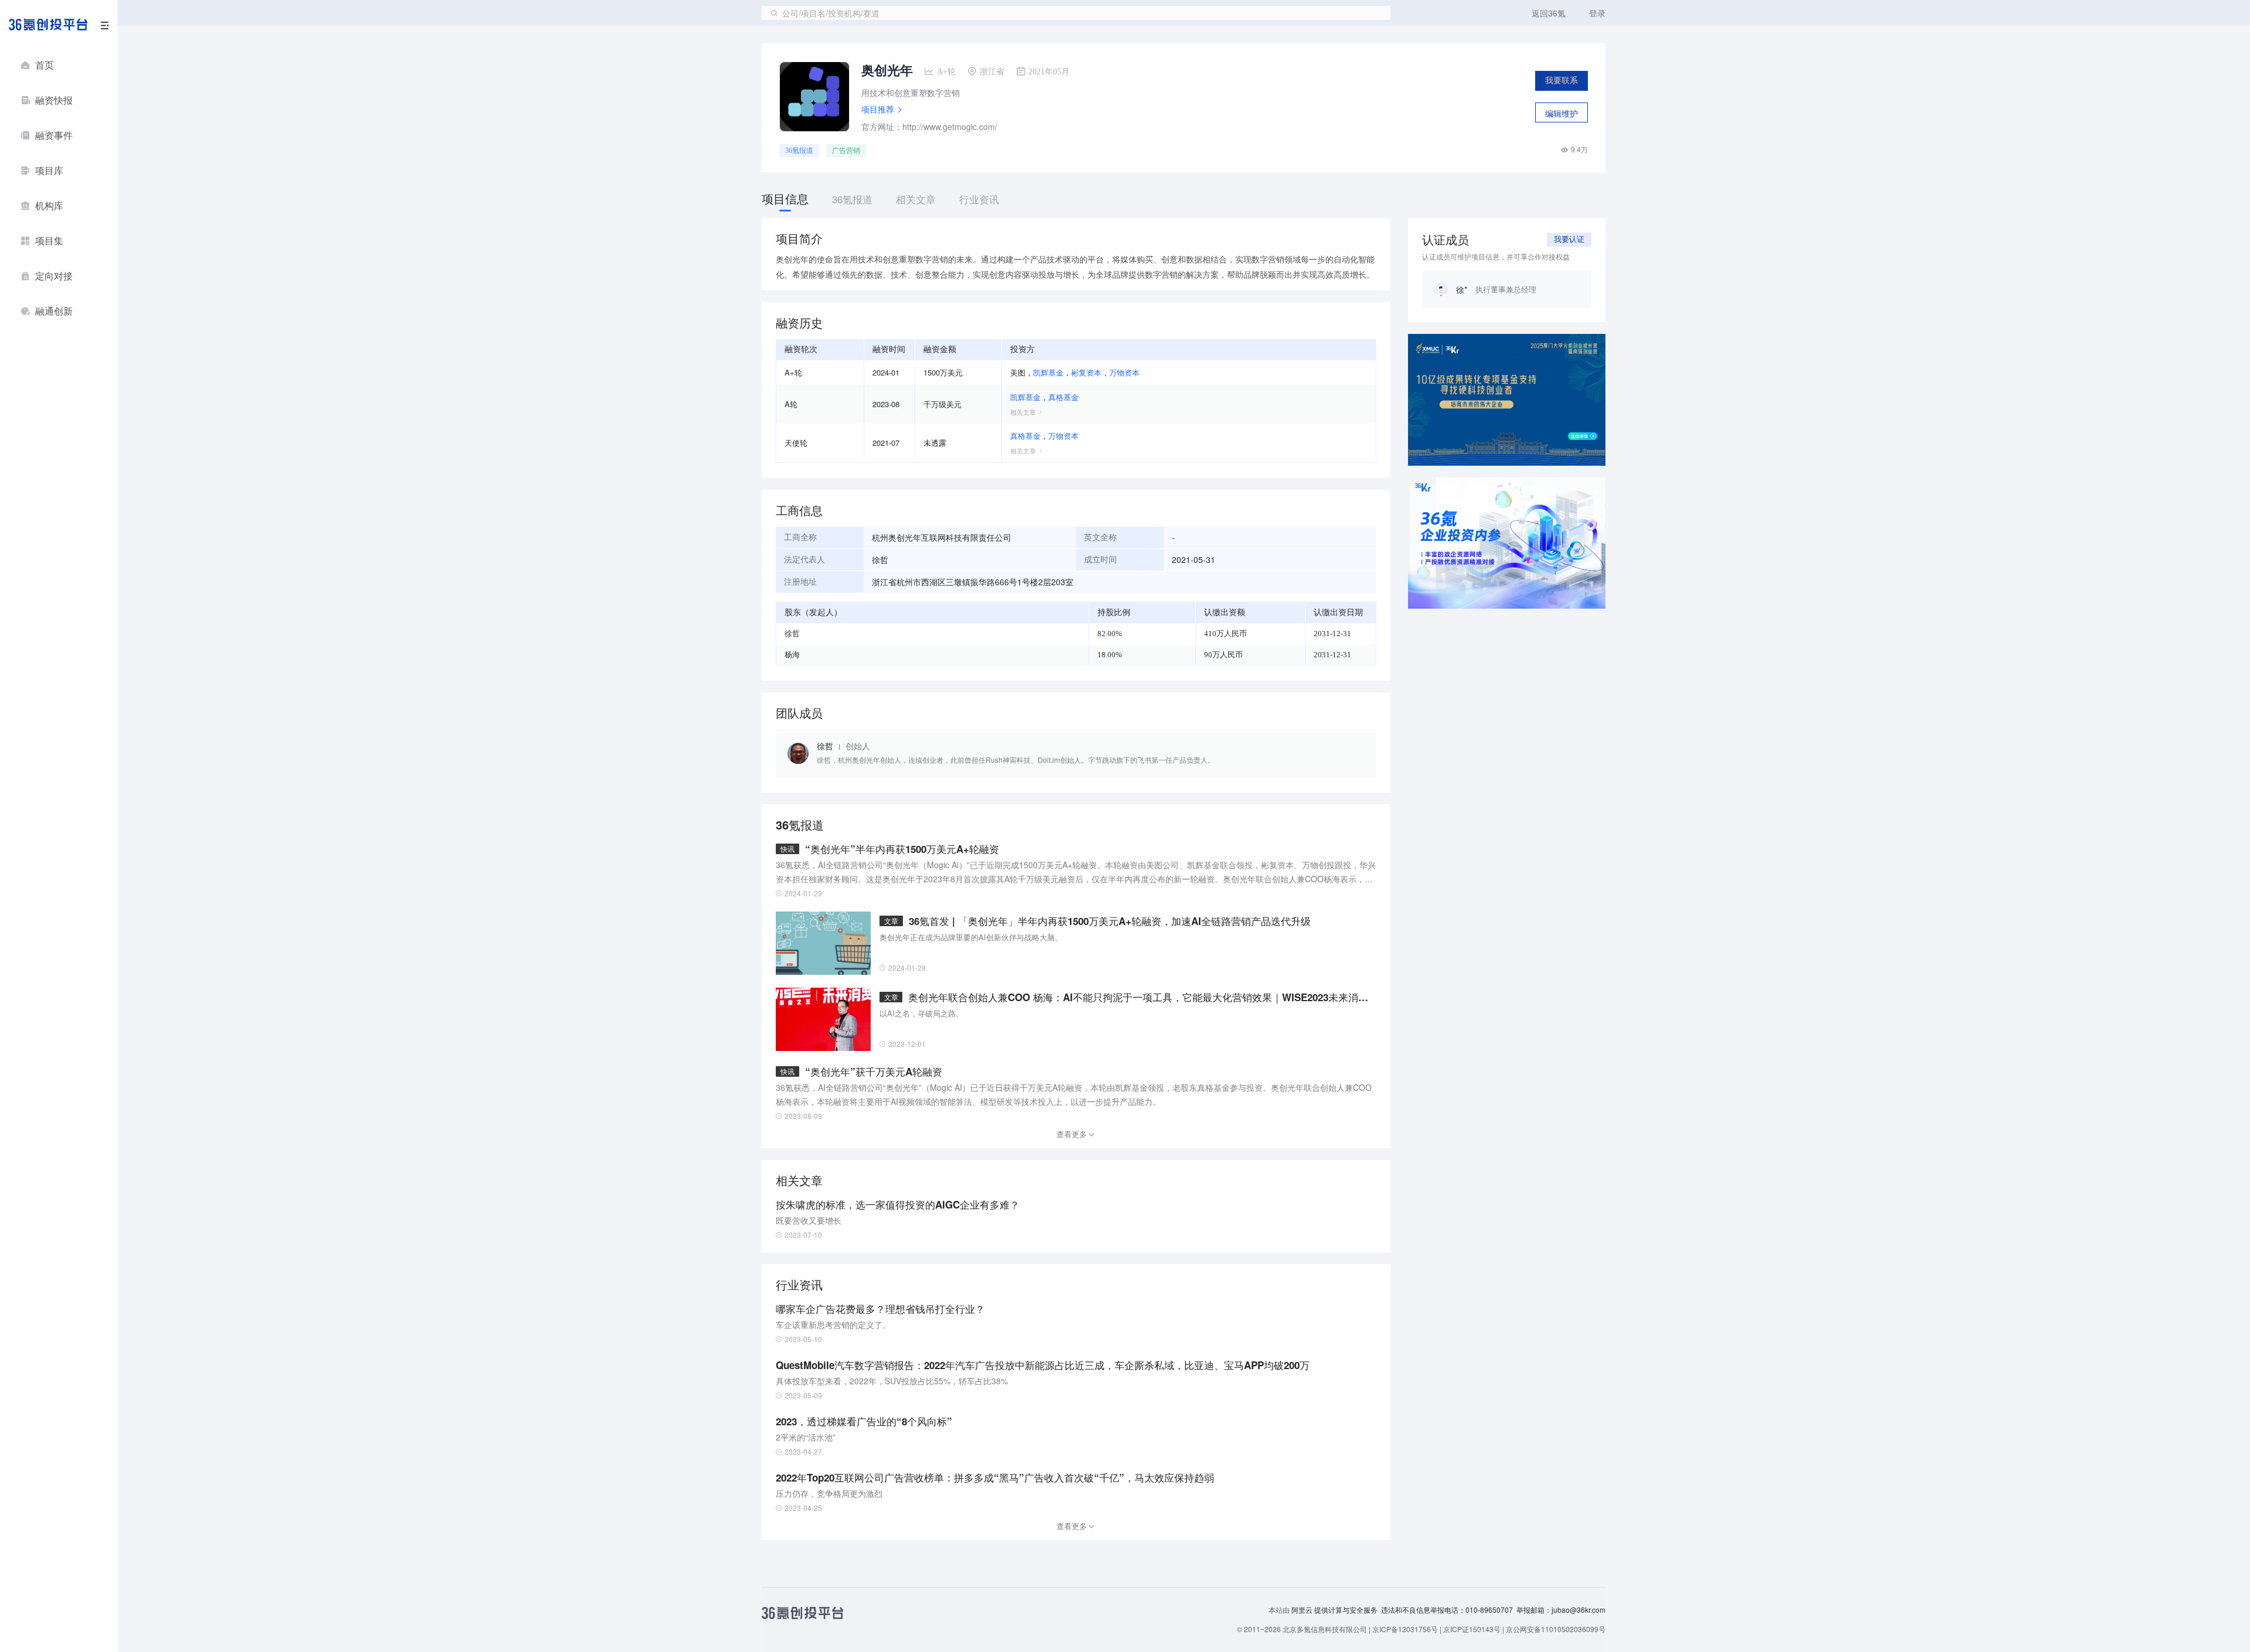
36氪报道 (799, 151)
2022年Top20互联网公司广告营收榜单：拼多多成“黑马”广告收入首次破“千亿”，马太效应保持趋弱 (995, 1477)
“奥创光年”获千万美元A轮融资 (874, 1071)
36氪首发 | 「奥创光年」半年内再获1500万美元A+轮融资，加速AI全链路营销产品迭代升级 (1110, 921)
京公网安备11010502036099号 (1556, 1629)
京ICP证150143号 (1472, 1629)
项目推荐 (878, 109)
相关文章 (1023, 412)
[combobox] (1076, 13)
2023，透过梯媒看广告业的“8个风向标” (864, 1421)
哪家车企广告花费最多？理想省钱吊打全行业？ (880, 1309)
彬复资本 (1086, 372)
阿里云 (1303, 1610)
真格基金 (1063, 397)
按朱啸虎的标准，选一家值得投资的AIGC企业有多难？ (898, 1204)
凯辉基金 (1048, 372)
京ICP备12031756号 (1405, 1629)
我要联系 (1562, 81)
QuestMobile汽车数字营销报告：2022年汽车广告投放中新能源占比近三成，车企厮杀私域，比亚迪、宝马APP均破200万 (1043, 1365)
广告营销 (846, 151)
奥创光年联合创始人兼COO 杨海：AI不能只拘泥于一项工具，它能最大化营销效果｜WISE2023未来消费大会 (1142, 997)
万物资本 (1124, 372)
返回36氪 (1549, 13)
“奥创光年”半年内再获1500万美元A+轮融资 (902, 849)
